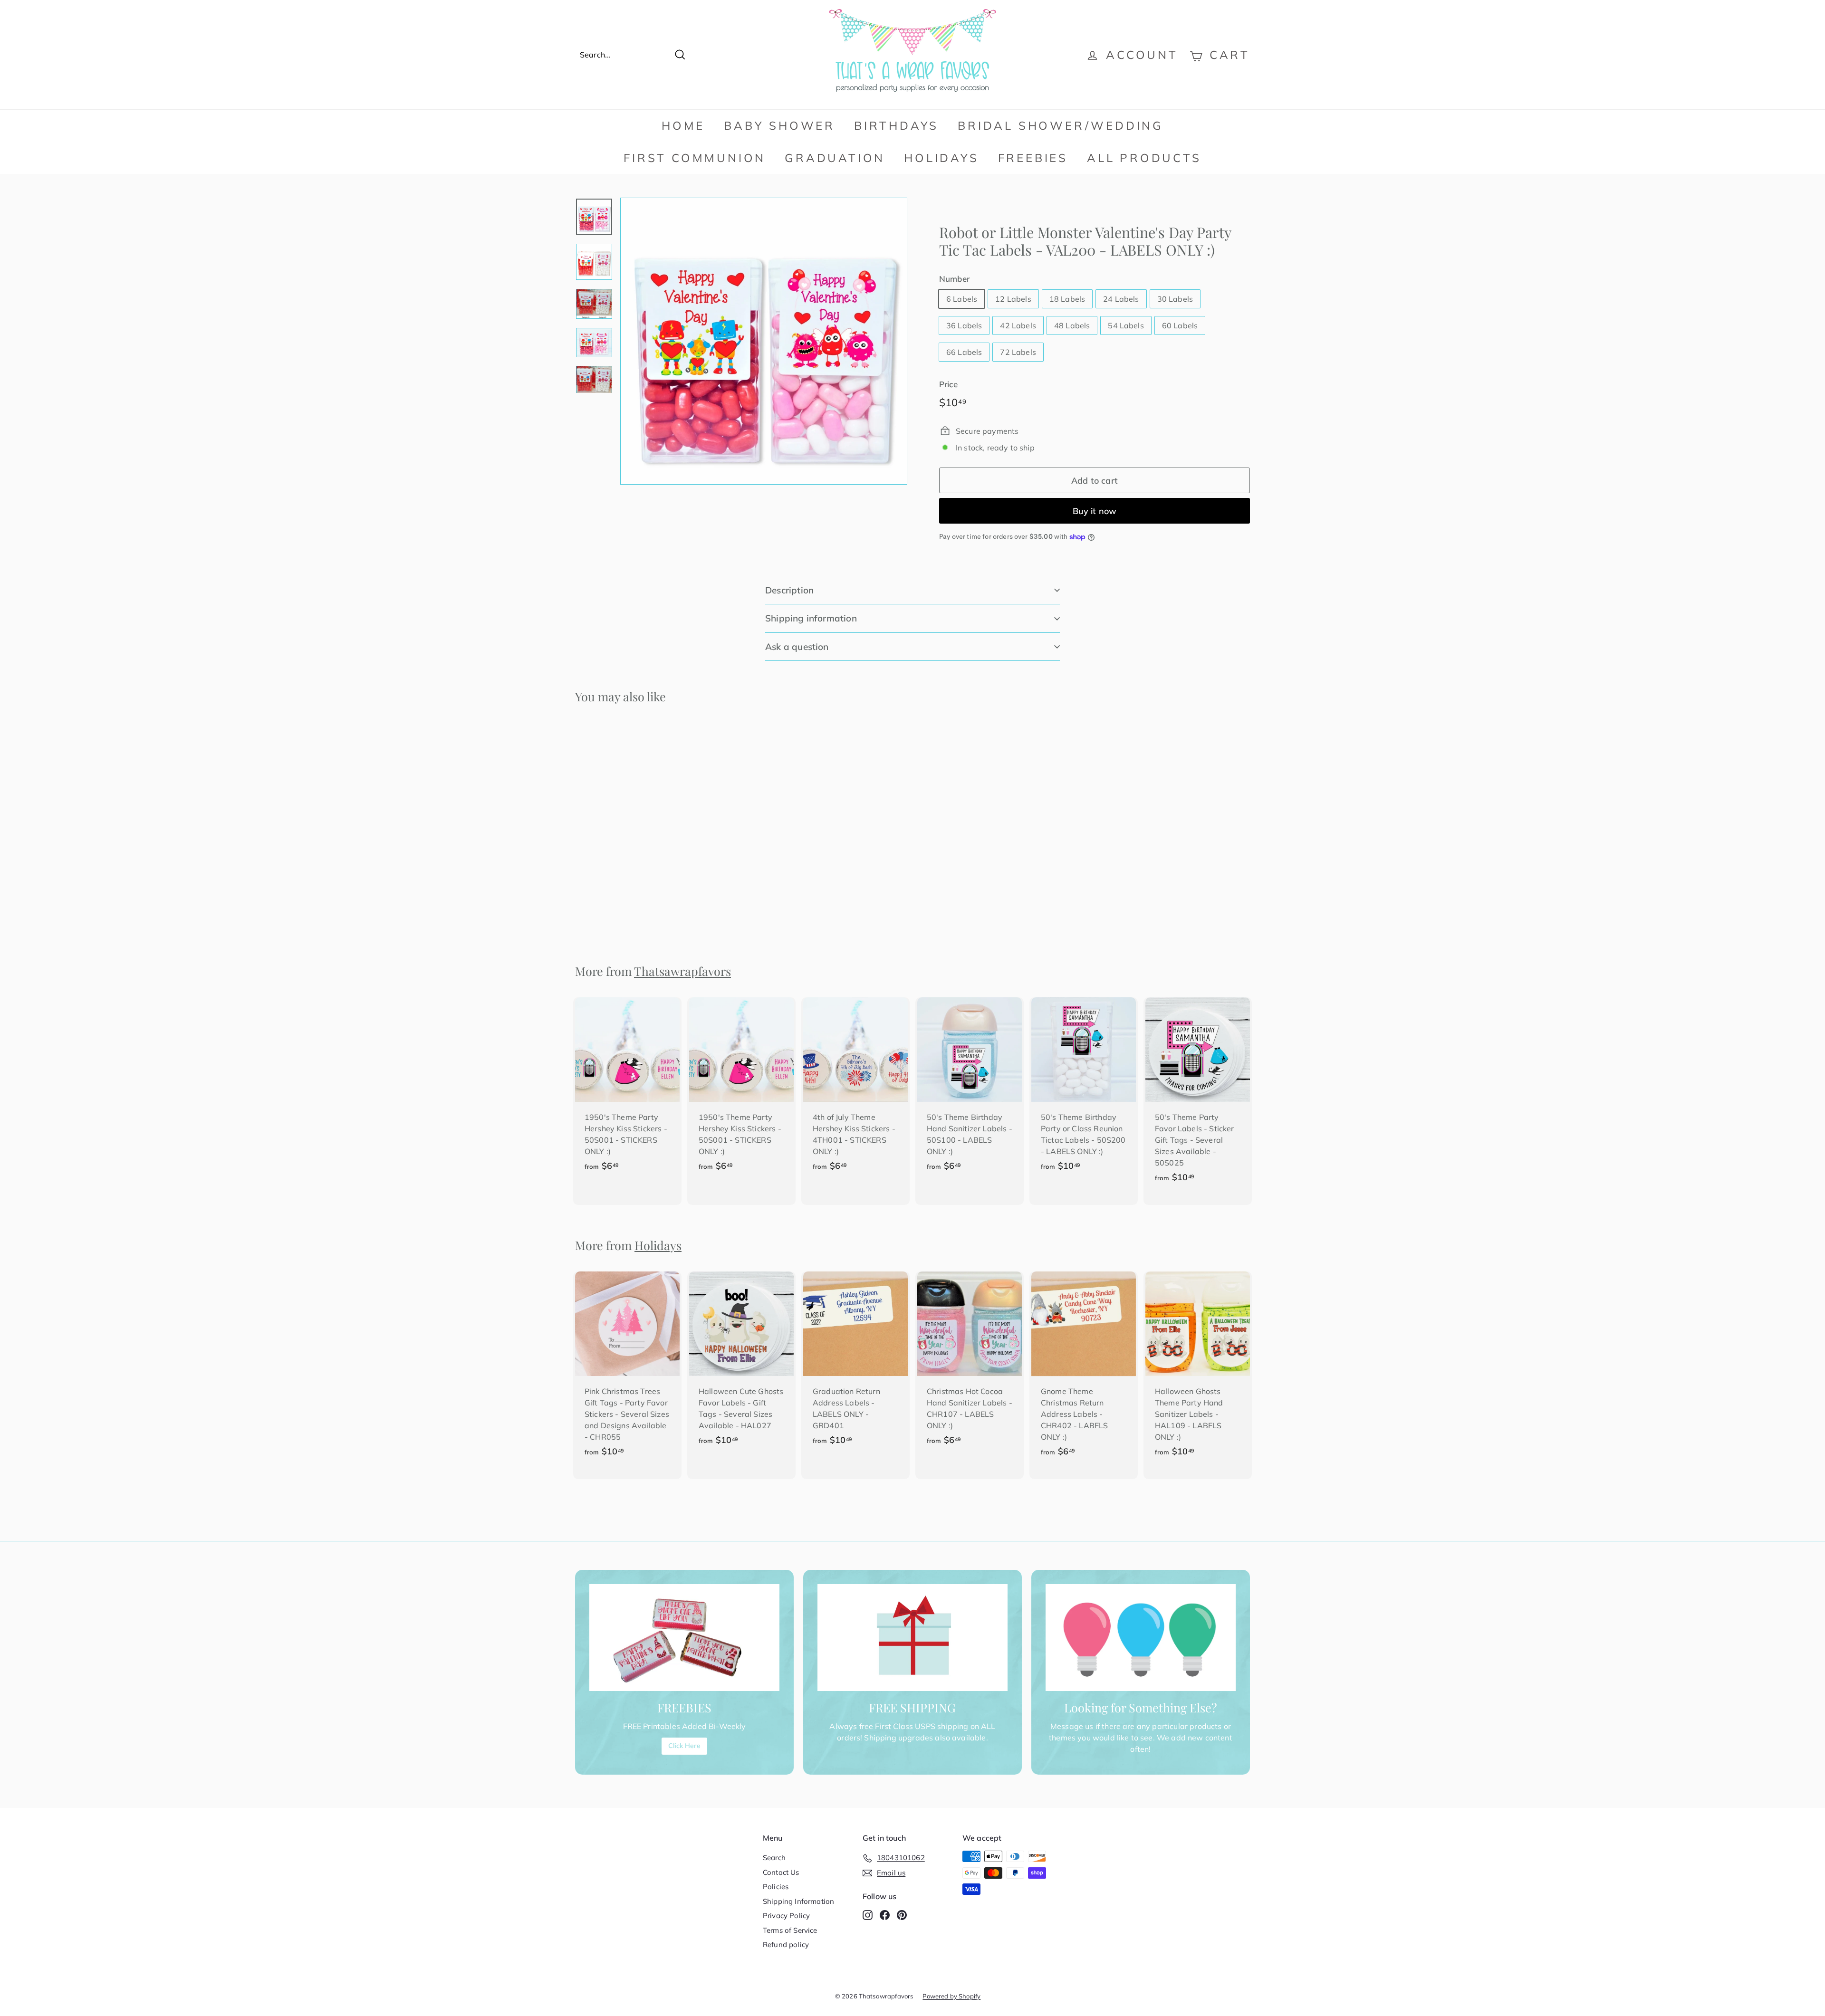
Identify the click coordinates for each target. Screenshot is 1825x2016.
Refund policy (786, 1944)
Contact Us (781, 1872)
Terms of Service (790, 1930)
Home (683, 125)
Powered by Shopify (951, 1996)
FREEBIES (1033, 158)
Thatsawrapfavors (682, 971)
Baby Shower (779, 125)
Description (789, 590)
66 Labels (964, 352)
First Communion (695, 158)
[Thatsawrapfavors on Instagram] (868, 1915)
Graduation (835, 158)
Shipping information (811, 618)
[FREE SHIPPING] (912, 1638)
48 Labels (1072, 325)
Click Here (684, 1746)
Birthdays (896, 125)
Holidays (941, 158)
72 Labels (1018, 352)
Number (954, 279)
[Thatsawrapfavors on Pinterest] (902, 1915)
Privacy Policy (786, 1916)
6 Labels (962, 299)
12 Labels (1013, 299)
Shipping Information (798, 1901)
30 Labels (1175, 299)
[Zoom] (764, 341)
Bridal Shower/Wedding (1061, 125)
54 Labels (1126, 325)
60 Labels (1180, 325)
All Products (1144, 158)
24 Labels (1121, 299)
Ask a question (797, 647)
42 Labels (1018, 325)
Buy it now (1095, 511)
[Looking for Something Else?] (1141, 1638)
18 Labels (1067, 299)
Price (948, 384)
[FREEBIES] (684, 1638)
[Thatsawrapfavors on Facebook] (885, 1915)
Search (774, 1858)
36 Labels (964, 325)
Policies (776, 1887)
